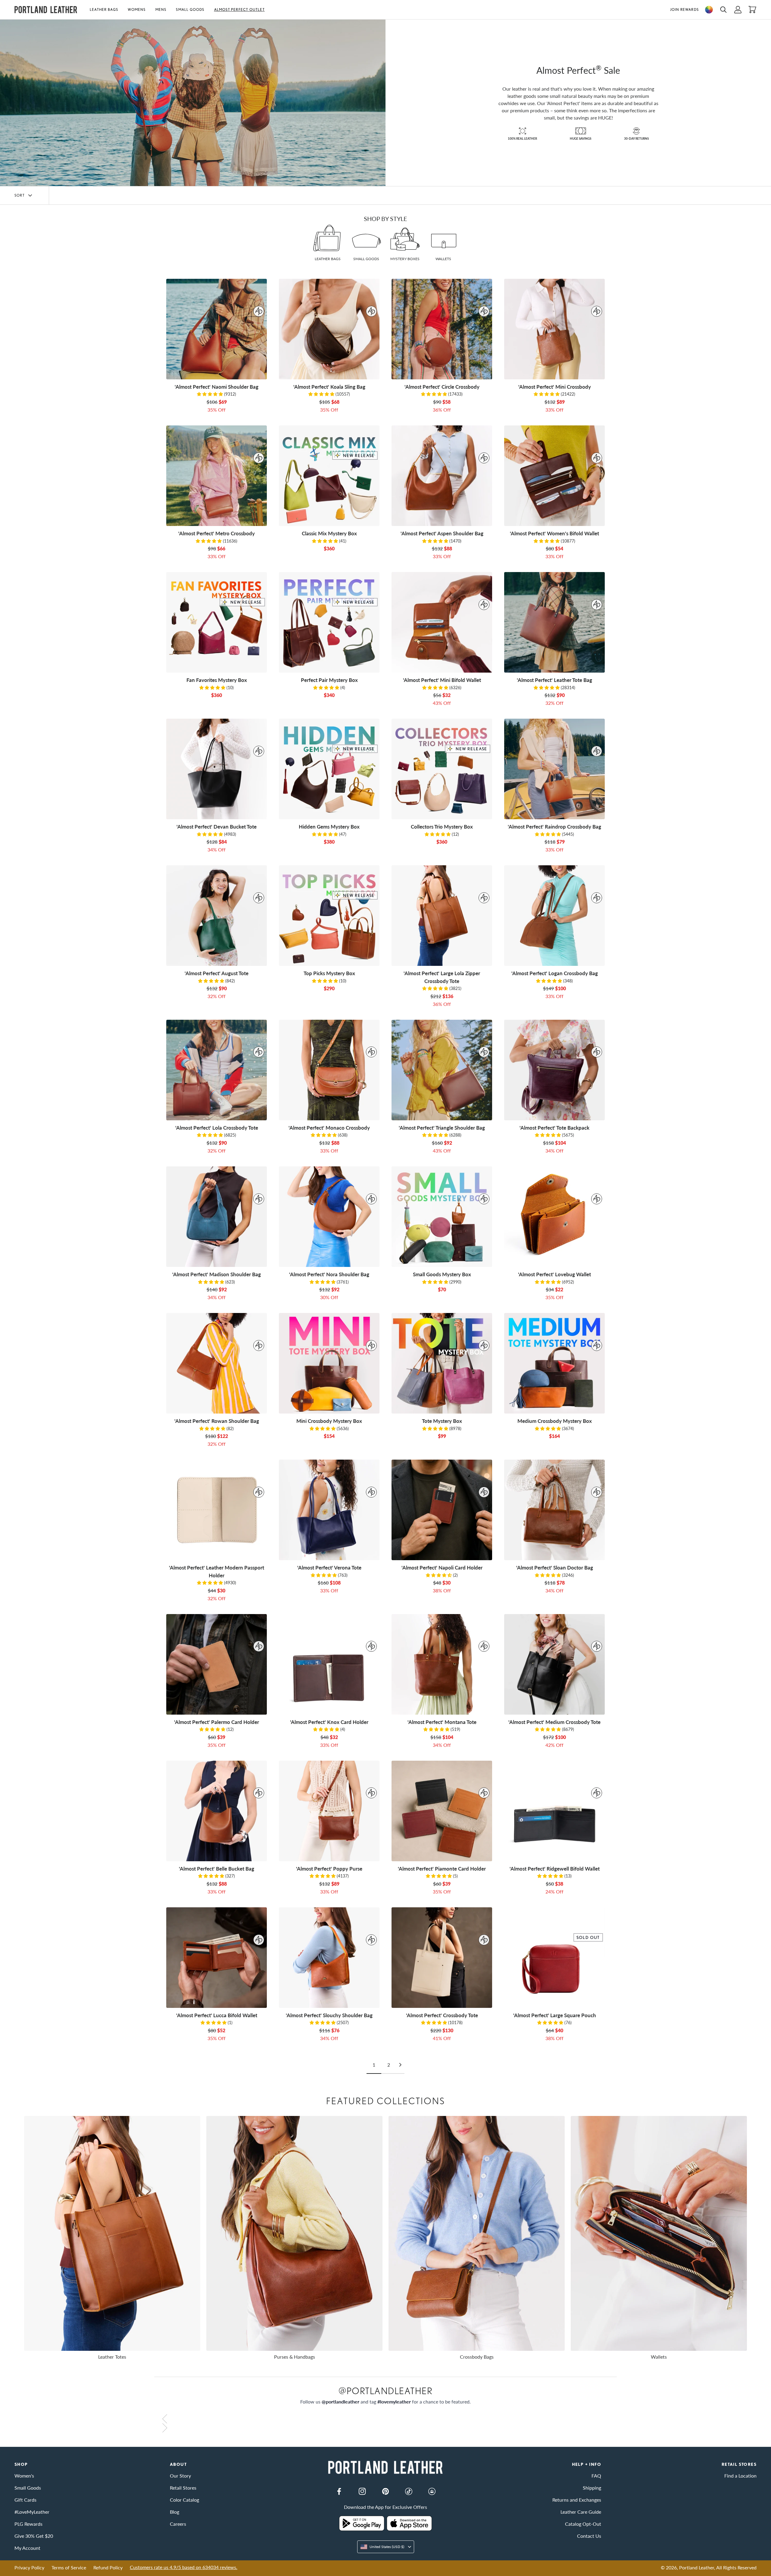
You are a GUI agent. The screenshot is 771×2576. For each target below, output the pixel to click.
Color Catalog (184, 2500)
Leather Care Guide (581, 2512)
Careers (178, 2524)
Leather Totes (112, 2357)
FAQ (596, 2476)
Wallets (659, 2357)
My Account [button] (27, 2548)
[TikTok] (409, 2491)
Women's (24, 2476)
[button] (106, 10)
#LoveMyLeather (32, 2512)
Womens (137, 9)
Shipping (592, 2488)
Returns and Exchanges (577, 2500)
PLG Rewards (28, 2524)
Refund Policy (108, 2567)
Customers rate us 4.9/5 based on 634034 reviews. (184, 2567)
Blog (175, 2512)
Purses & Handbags (295, 2357)
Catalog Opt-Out (583, 2524)
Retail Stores (183, 2488)
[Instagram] (362, 2491)
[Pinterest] (385, 2491)
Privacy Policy (29, 2567)
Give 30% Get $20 (34, 2536)
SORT (20, 195)
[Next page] (400, 2065)
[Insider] (432, 2491)
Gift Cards (25, 2500)
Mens (161, 9)
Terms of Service (69, 2567)
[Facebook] (339, 2491)
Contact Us (589, 2536)
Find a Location (740, 2476)
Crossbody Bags (477, 2357)
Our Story (180, 2476)
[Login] (738, 10)
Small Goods (190, 9)
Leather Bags (104, 9)
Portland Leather (697, 2567)
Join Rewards (684, 9)
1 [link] (374, 2065)
